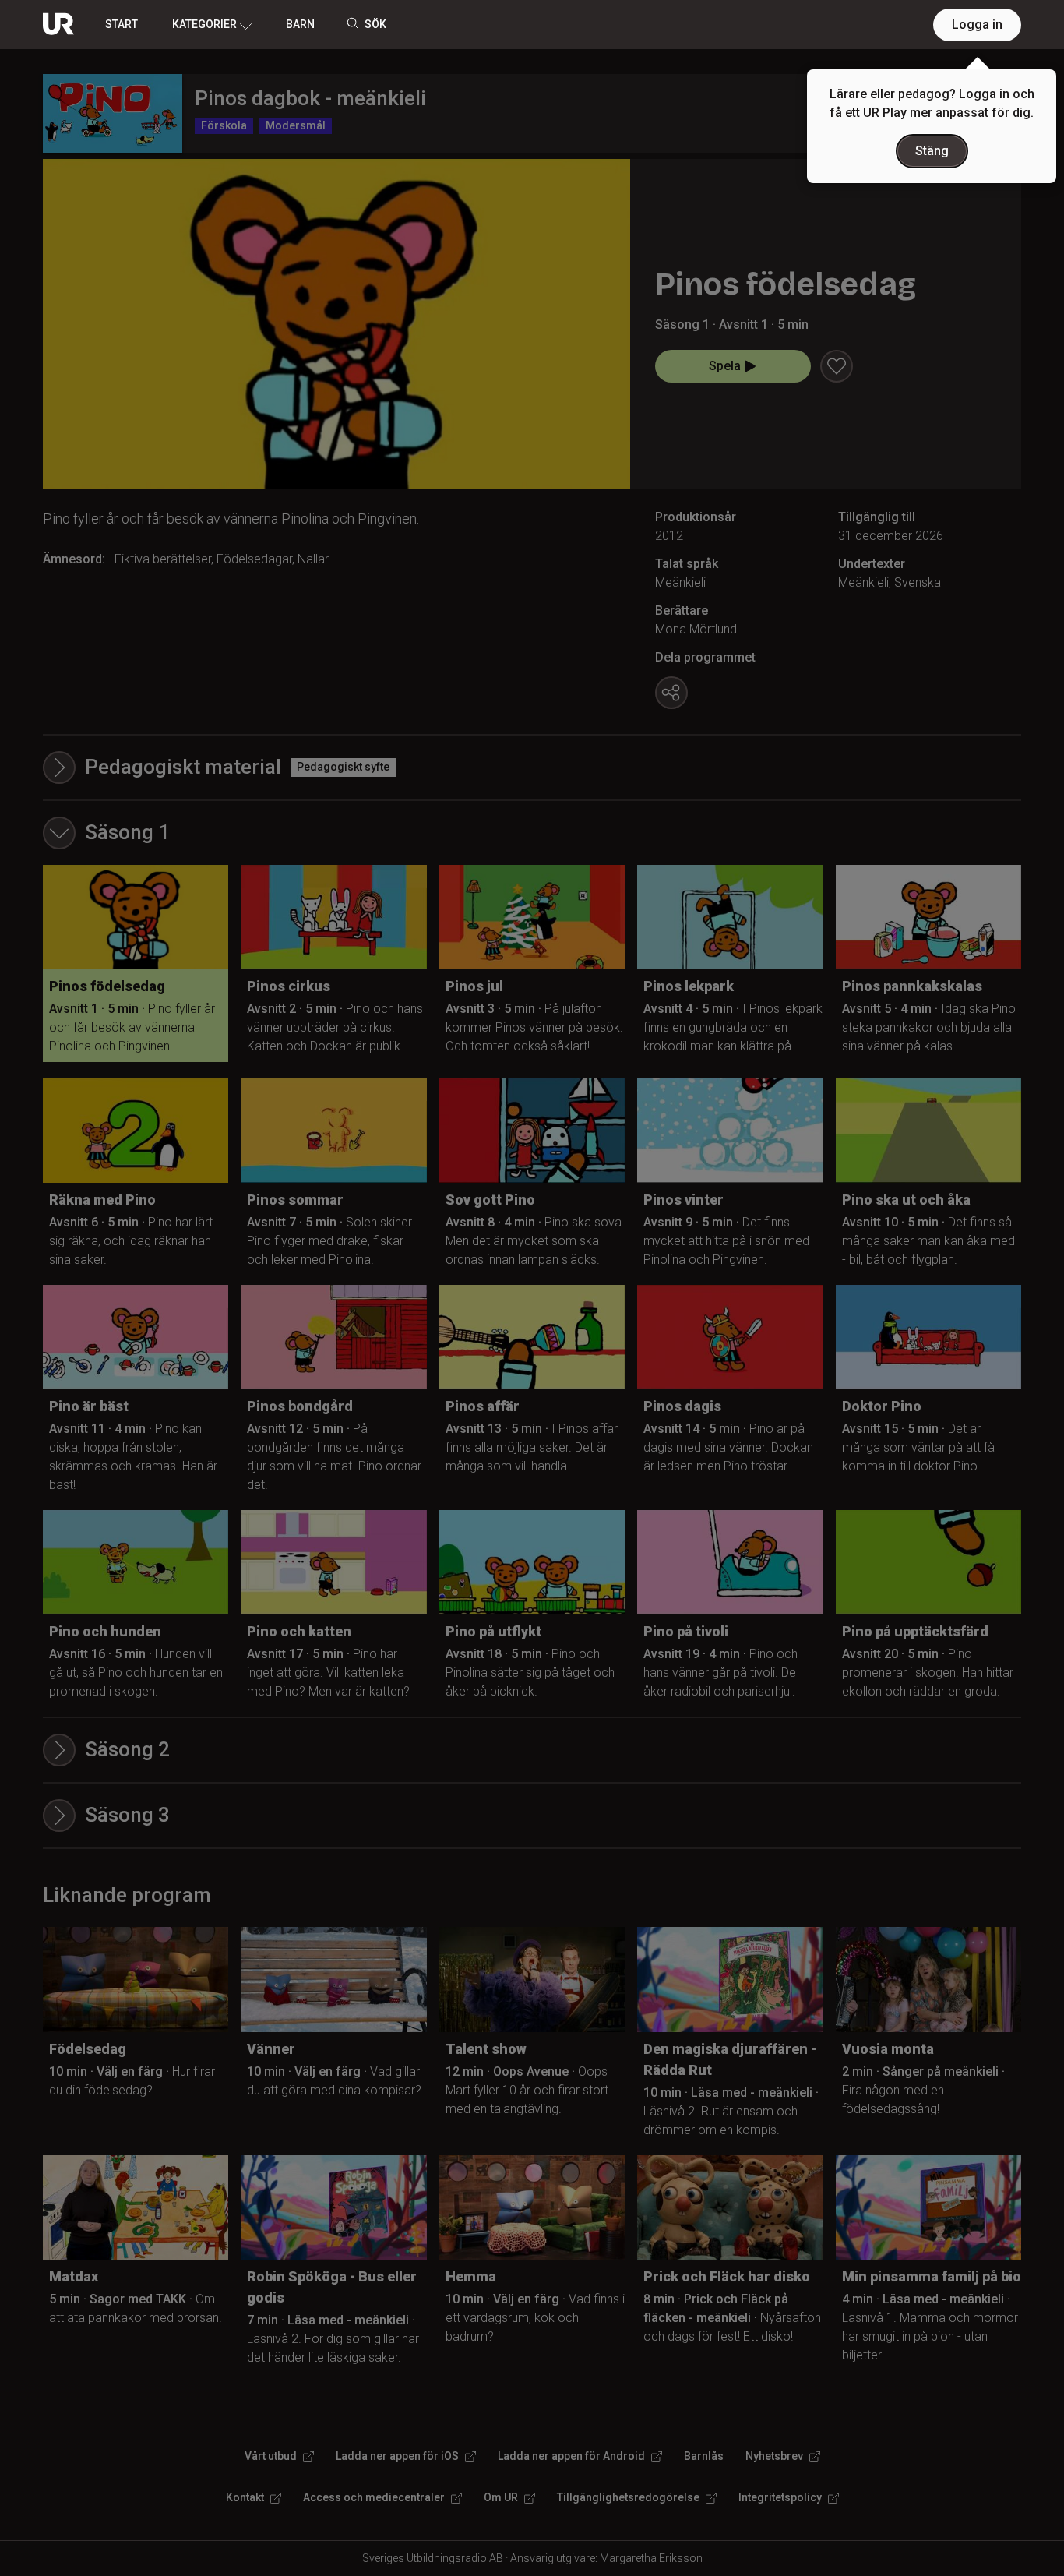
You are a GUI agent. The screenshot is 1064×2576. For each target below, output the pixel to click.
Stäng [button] (932, 151)
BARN (300, 24)
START (122, 24)
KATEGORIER (204, 24)
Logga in (977, 25)
